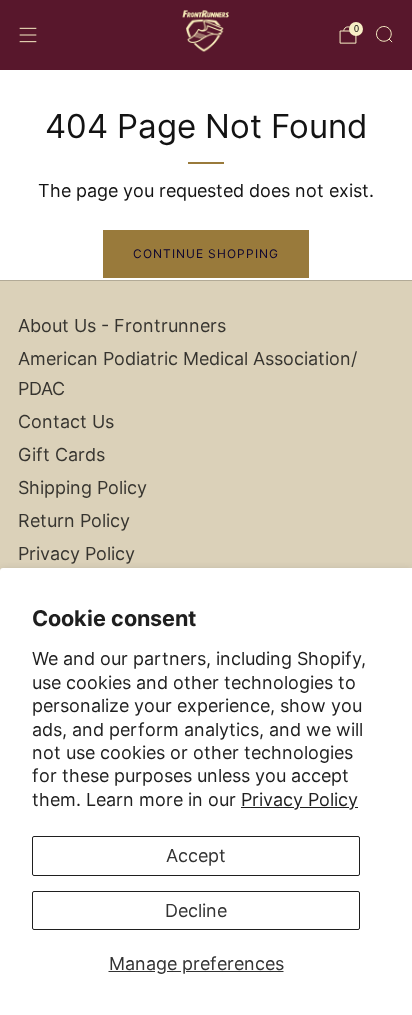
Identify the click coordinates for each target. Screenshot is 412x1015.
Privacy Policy (299, 799)
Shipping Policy (82, 487)
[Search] (384, 34)
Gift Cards (61, 454)
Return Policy (74, 520)
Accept (196, 855)
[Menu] (28, 35)
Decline (196, 910)
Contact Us (66, 421)
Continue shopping (206, 253)
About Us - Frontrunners (122, 325)
